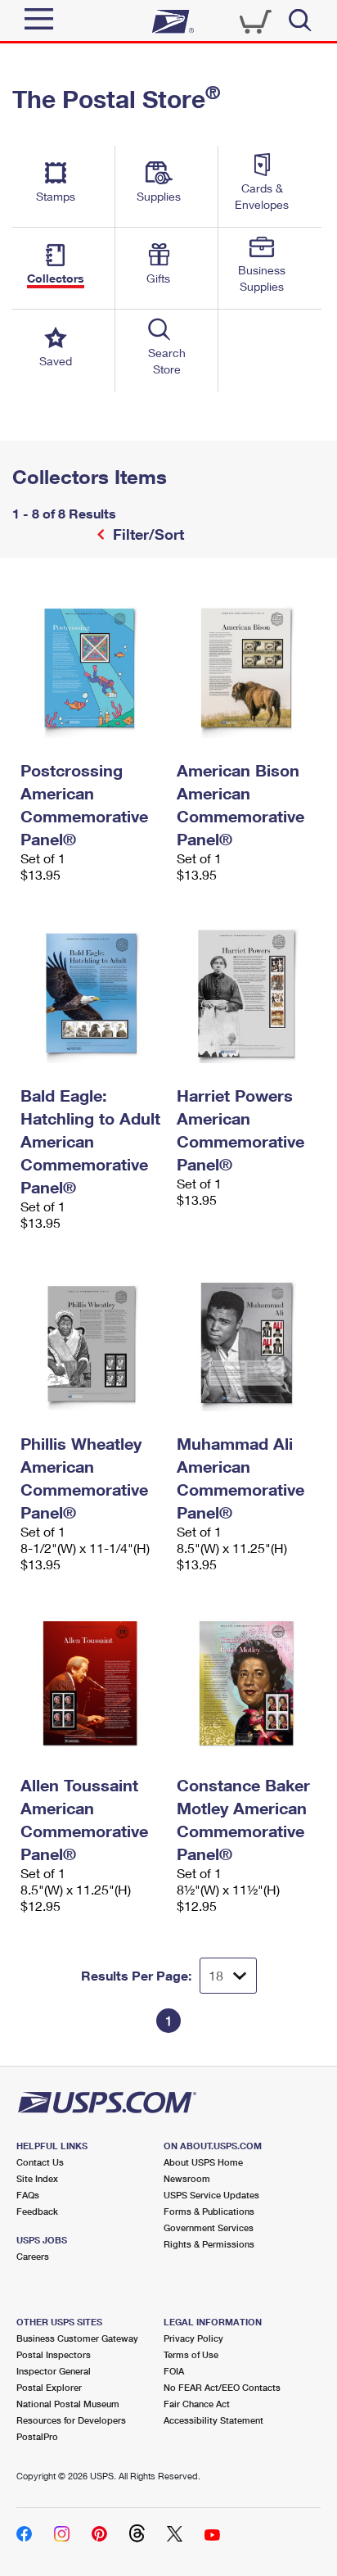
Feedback (37, 2211)
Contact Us (40, 2162)
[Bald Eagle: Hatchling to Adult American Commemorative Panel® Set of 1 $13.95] (90, 994)
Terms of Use (191, 2354)
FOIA (174, 2371)
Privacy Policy (193, 2338)
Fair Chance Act (197, 2404)
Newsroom (187, 2178)
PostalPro (37, 2436)
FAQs (28, 2195)
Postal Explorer (49, 2387)
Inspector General (54, 2371)
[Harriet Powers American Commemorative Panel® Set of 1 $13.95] (247, 994)
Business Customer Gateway (77, 2338)
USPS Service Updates (211, 2195)
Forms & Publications (209, 2211)
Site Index (37, 2178)
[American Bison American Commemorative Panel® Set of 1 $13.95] (247, 668)
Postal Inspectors (54, 2354)
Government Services (209, 2227)
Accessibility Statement (213, 2420)
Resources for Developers (71, 2420)
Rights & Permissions (209, 2244)
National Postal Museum (68, 2404)
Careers (33, 2256)
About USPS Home (203, 2162)
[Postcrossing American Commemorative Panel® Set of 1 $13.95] (90, 668)
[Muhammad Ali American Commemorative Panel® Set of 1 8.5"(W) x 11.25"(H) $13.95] (247, 1342)
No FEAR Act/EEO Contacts (222, 2387)
